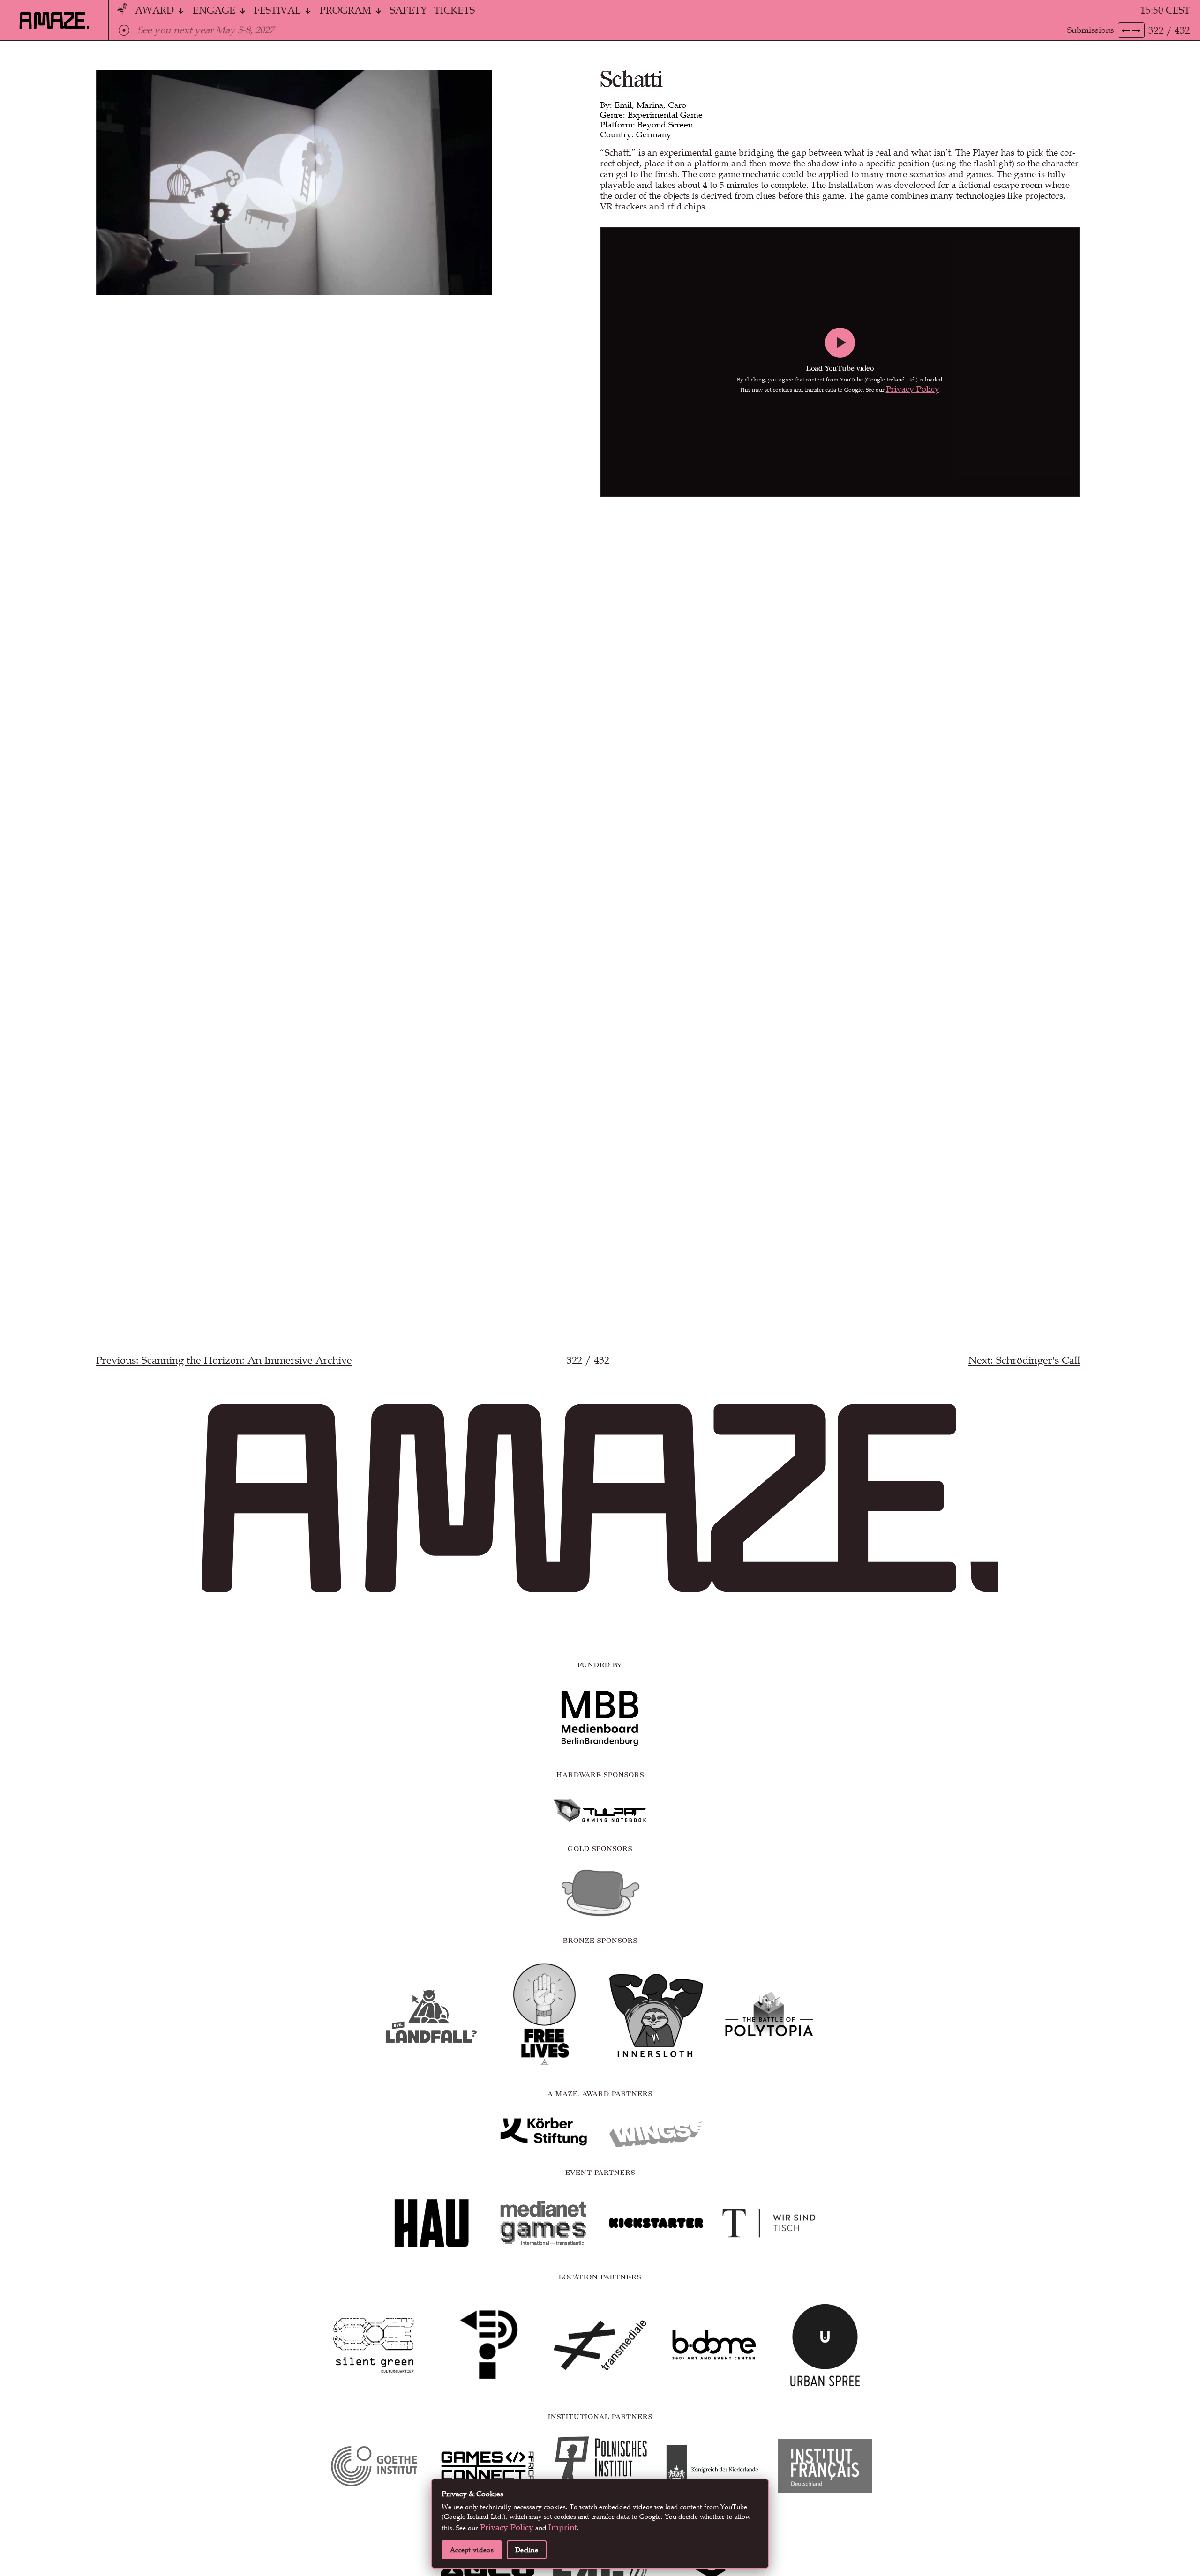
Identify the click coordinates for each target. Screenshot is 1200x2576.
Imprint (563, 2527)
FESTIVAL (279, 10)
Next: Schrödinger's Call (1024, 1360)
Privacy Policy (913, 389)
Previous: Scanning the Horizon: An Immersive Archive (224, 1360)
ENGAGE (215, 10)
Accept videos (472, 2550)
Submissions (1091, 30)
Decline (527, 2550)
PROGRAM (347, 10)
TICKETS (454, 10)
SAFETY (409, 10)
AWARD (156, 10)
